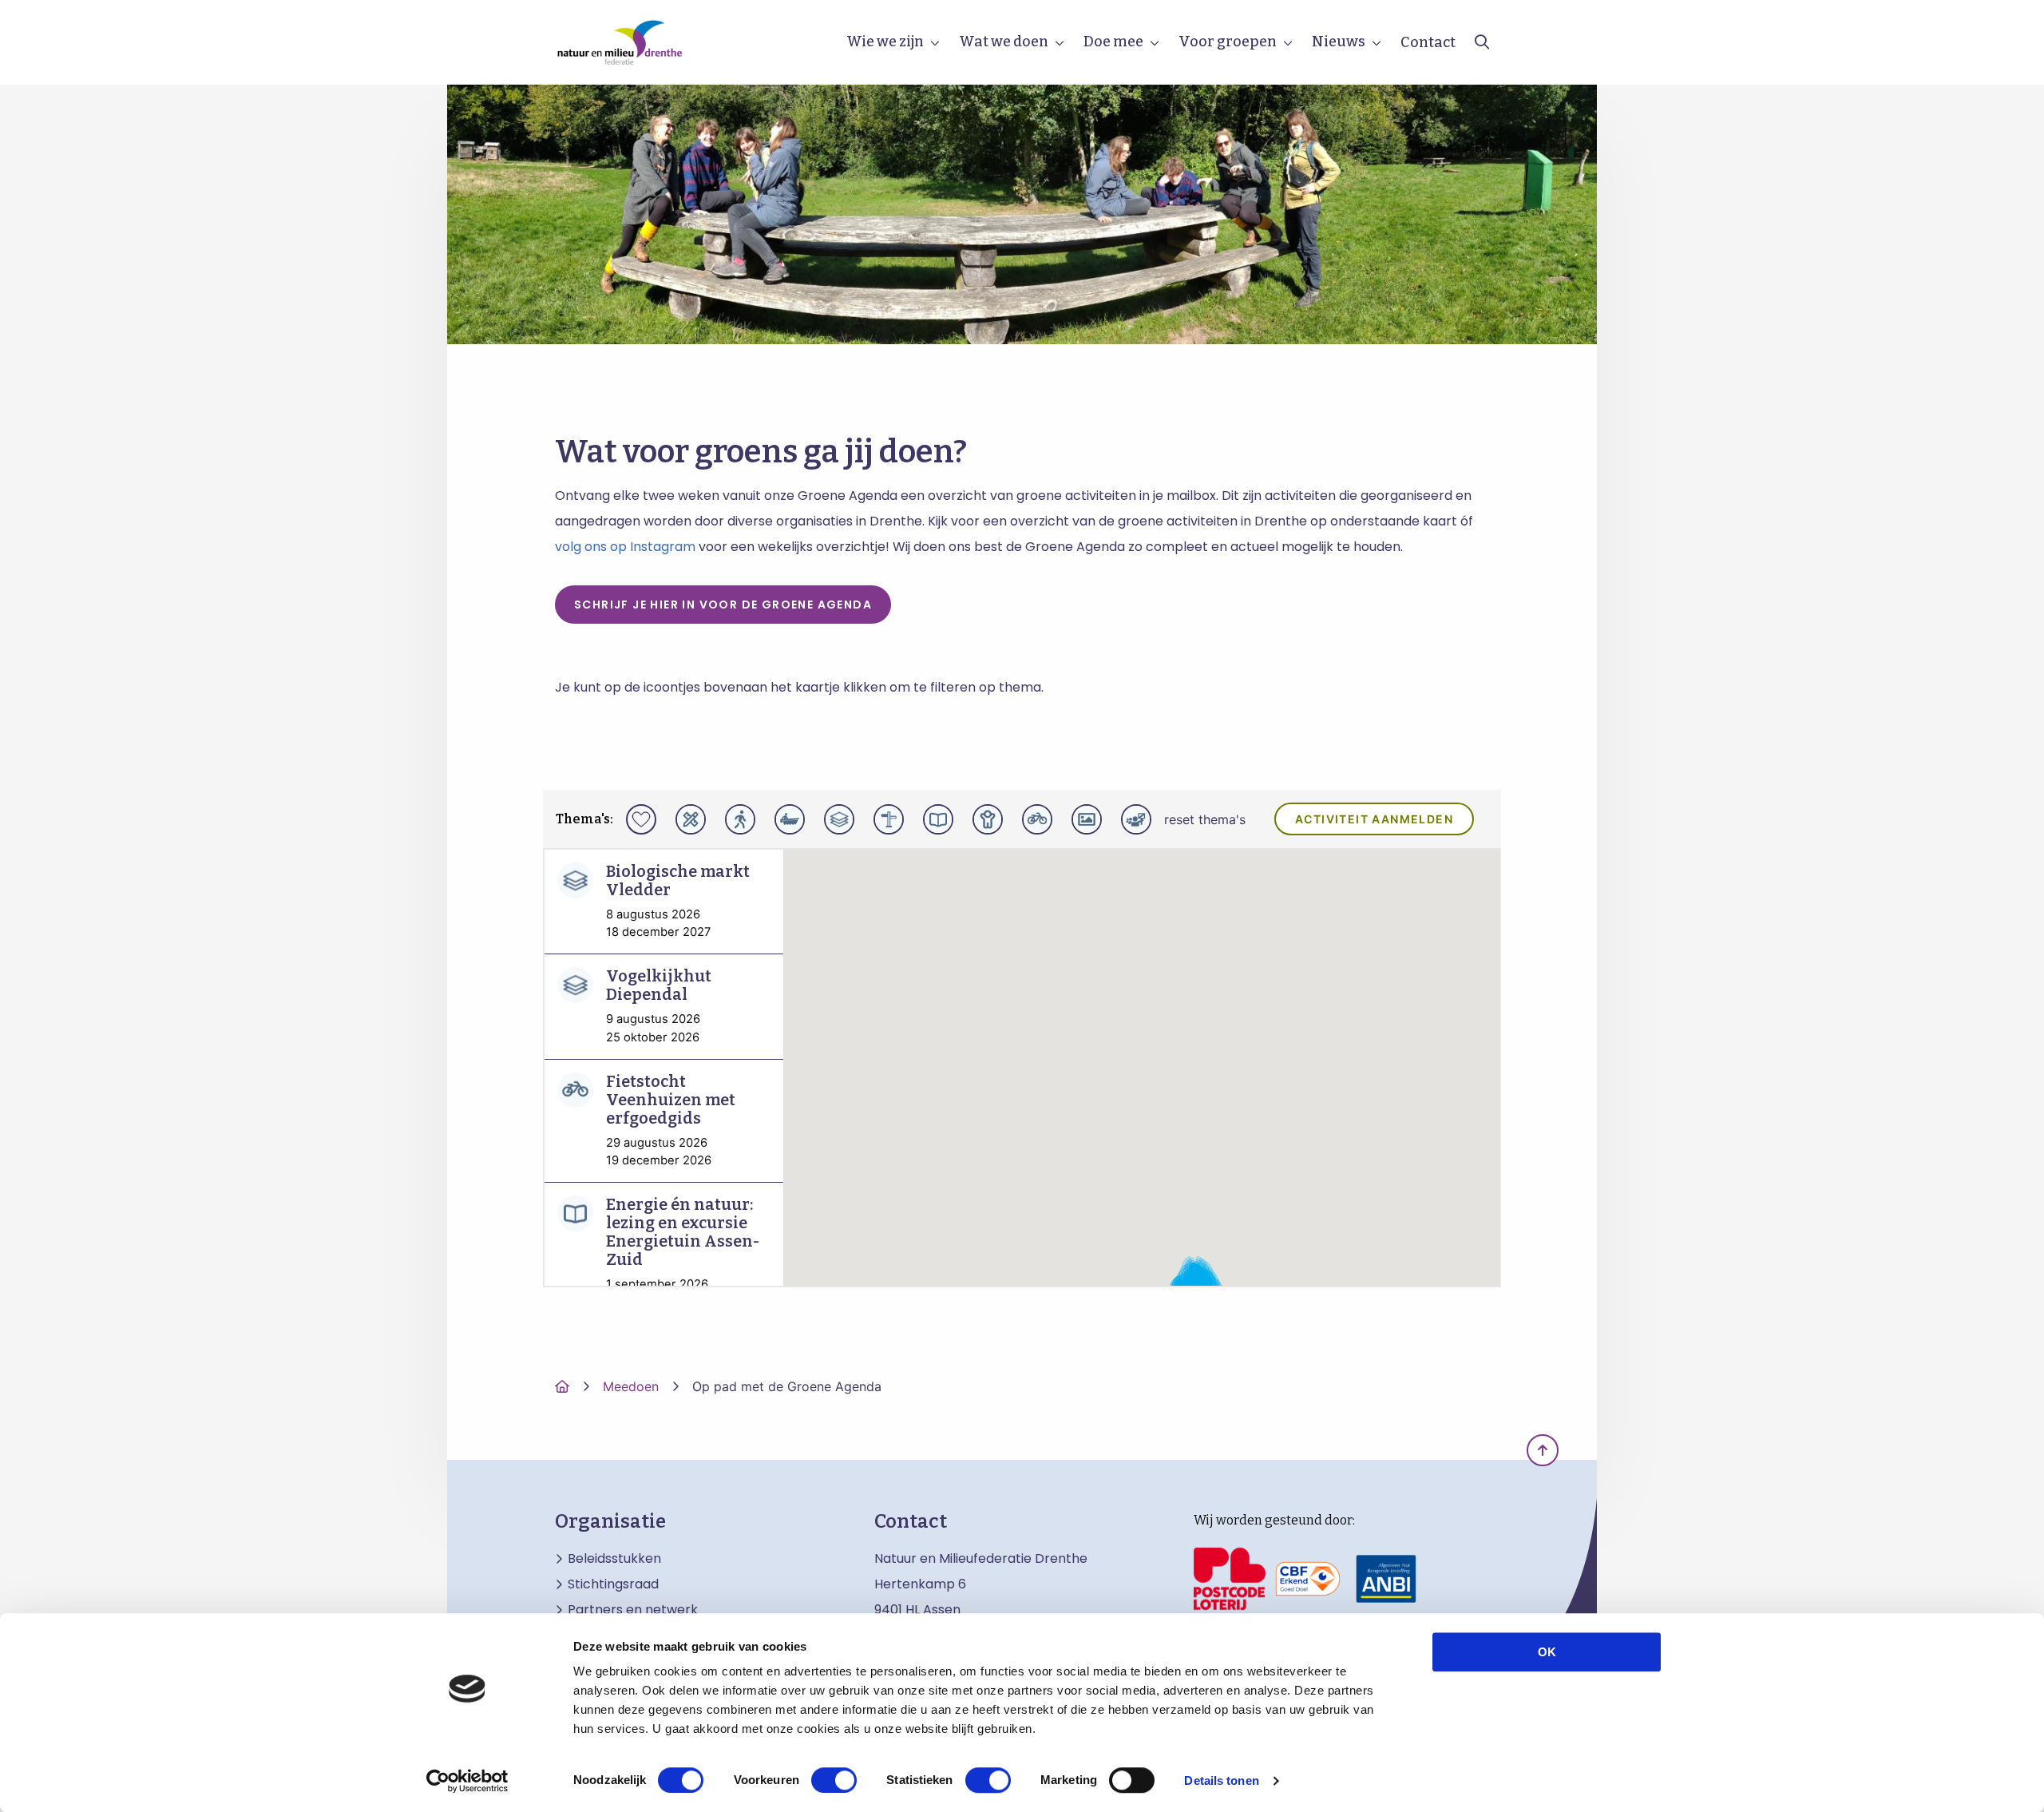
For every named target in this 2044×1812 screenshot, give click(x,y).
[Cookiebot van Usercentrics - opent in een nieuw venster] (467, 1781)
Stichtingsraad (613, 1584)
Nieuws (1339, 42)
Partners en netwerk (633, 1610)
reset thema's (1205, 819)
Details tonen (1221, 1780)
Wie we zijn (885, 42)
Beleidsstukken (614, 1559)
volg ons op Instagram (625, 547)
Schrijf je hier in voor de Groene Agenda (723, 605)
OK (1547, 1652)
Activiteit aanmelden (1374, 819)
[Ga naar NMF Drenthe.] (562, 1386)
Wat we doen (1004, 42)
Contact (1428, 42)
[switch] (834, 1780)
